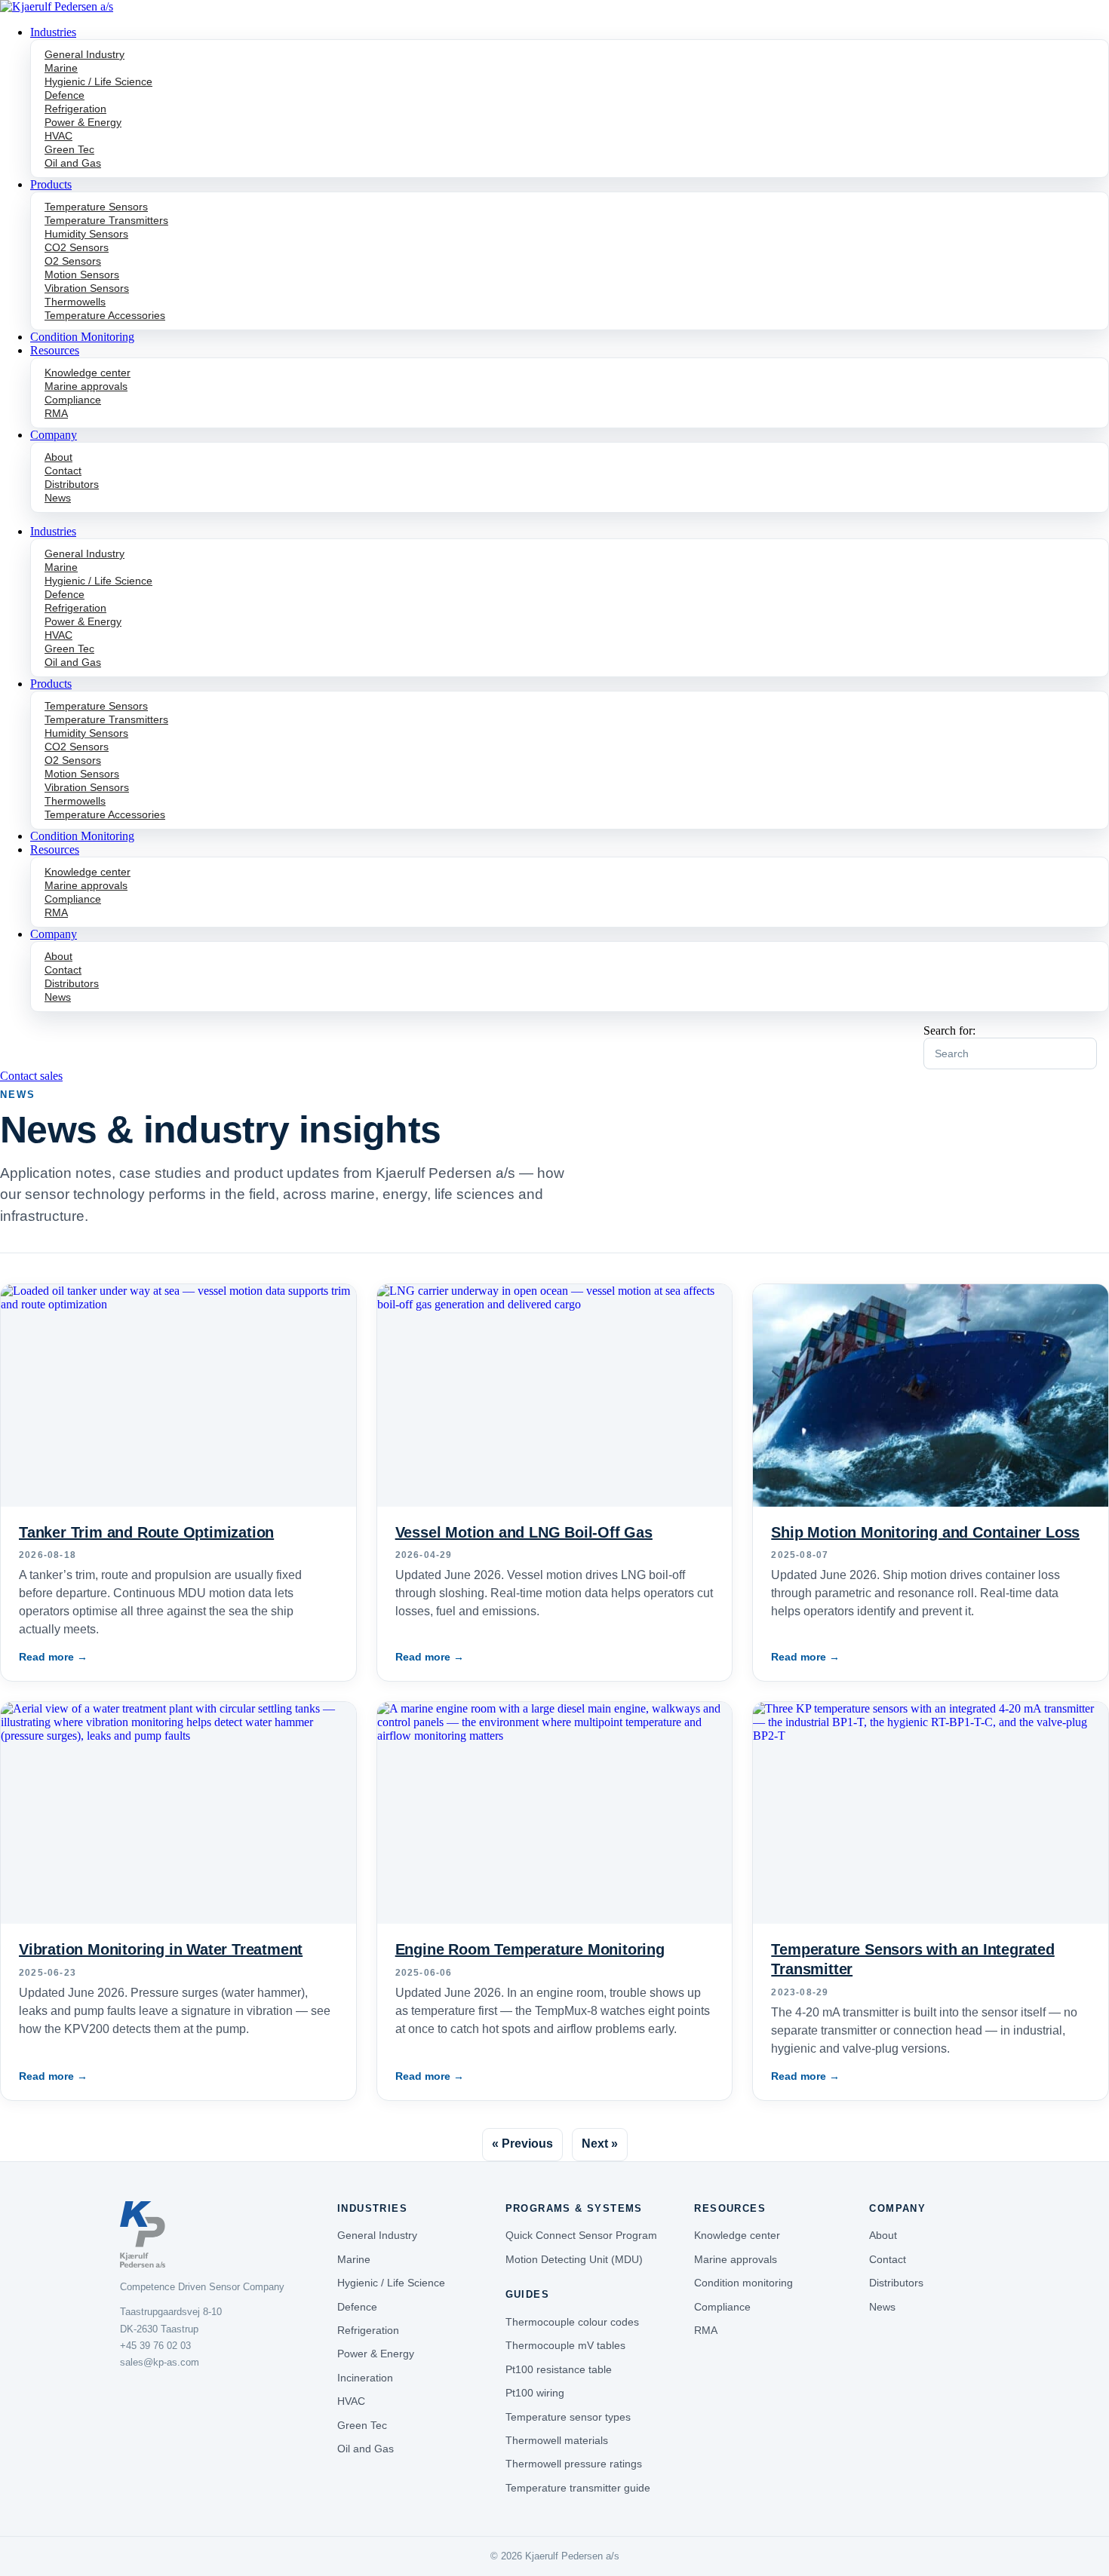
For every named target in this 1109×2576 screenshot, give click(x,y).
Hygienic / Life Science (98, 81)
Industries (53, 32)
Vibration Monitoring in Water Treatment (161, 1949)
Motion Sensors (82, 274)
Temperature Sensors (96, 207)
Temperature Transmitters (106, 220)
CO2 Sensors (77, 247)
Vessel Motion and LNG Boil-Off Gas (524, 1532)
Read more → (53, 1657)
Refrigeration (75, 109)
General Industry (84, 54)
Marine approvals (86, 386)
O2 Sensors (73, 261)
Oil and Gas (73, 163)
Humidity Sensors (86, 234)
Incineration (365, 2378)
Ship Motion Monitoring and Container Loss (925, 1532)
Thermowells (75, 302)
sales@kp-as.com (160, 2362)
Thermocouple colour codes (572, 2322)
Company (54, 435)
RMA (56, 413)
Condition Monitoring (82, 337)
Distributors (72, 484)
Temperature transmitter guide (578, 2488)
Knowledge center (88, 373)
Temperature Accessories (105, 315)
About (58, 457)
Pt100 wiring (535, 2393)
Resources (55, 350)
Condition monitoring (743, 2283)
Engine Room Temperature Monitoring (530, 1949)
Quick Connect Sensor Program (581, 2235)
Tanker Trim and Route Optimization (146, 1532)
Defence (65, 95)
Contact (63, 471)
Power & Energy (83, 122)
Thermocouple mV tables (565, 2345)
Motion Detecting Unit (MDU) (574, 2259)
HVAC (58, 136)
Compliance (73, 400)
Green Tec (69, 149)
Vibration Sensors (87, 288)
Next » (600, 2144)
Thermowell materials (557, 2440)
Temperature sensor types (568, 2417)
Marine (61, 68)
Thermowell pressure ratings (574, 2464)
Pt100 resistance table (559, 2369)
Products (51, 184)
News (58, 498)
